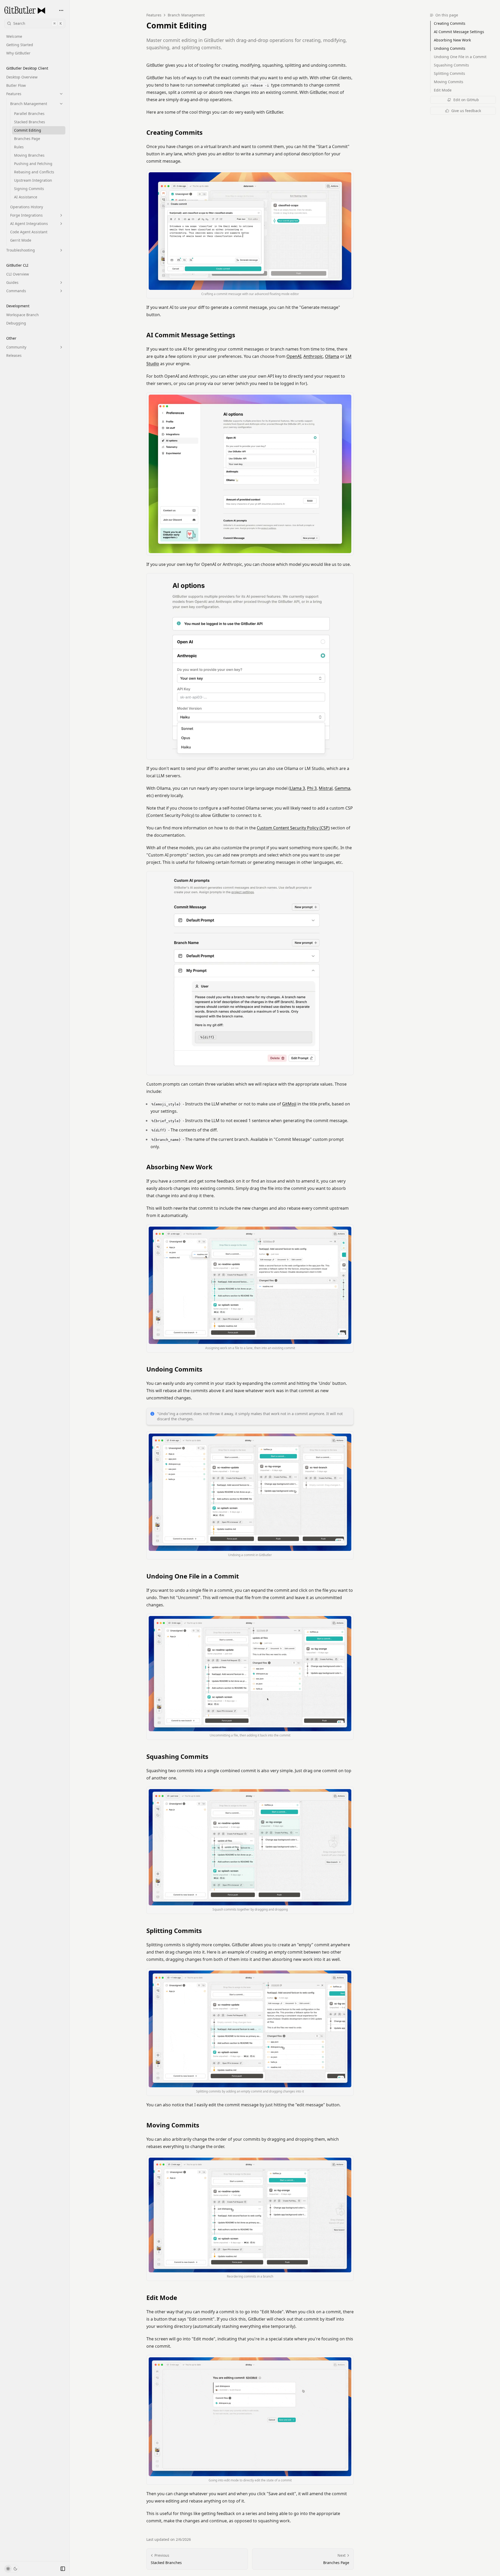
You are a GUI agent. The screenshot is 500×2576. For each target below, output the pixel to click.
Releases (14, 355)
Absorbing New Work (179, 1167)
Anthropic (313, 356)
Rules (19, 147)
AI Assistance (26, 197)
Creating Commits (174, 132)
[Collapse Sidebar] (63, 2569)
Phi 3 (312, 788)
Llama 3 (297, 788)
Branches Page (27, 139)
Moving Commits (173, 2125)
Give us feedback (466, 111)
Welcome (14, 36)
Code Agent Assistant (29, 232)
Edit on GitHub (466, 100)
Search (37, 23)
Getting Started (20, 45)
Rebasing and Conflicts (34, 172)
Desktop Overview (22, 77)
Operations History (27, 207)
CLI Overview (18, 274)
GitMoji (289, 1104)
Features (14, 94)
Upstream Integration (33, 180)
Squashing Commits (177, 1757)
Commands (16, 291)
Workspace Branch (23, 315)
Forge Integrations (26, 215)
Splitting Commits (174, 1931)
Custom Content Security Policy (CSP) (293, 828)
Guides (12, 282)
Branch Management (29, 104)
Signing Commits (29, 189)
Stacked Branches (30, 122)
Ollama (332, 356)
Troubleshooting (21, 250)
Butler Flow (16, 85)
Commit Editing (28, 130)
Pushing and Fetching (33, 164)
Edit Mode (162, 2298)
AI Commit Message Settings (191, 335)
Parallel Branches (29, 114)
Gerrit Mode (21, 240)
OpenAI (294, 356)
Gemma (342, 788)
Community (16, 347)
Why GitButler (18, 53)
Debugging (16, 323)
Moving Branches (29, 155)
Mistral (326, 788)
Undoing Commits (174, 1369)
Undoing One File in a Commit (193, 1576)
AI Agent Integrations (29, 224)
